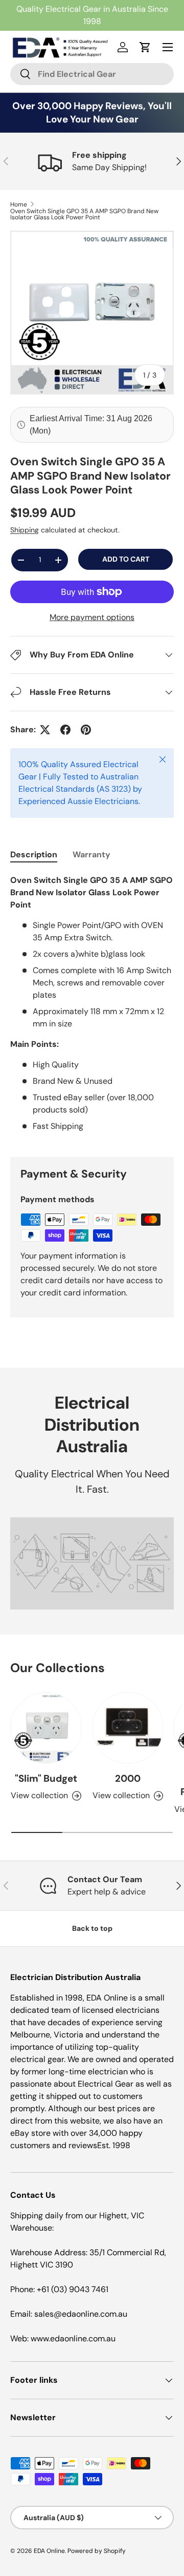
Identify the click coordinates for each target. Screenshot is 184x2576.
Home (19, 204)
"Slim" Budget (46, 1778)
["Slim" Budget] (46, 1728)
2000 (128, 1778)
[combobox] (92, 74)
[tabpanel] (92, 1007)
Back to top (92, 1928)
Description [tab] (34, 854)
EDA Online (49, 2551)
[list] (92, 313)
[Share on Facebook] (65, 730)
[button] (145, 47)
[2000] (128, 1728)
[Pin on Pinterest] (86, 730)
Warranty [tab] (91, 854)
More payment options (92, 617)
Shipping (25, 530)
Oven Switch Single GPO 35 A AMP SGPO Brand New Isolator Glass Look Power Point (84, 214)
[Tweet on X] (45, 730)
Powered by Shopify (97, 2551)
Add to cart (126, 559)
